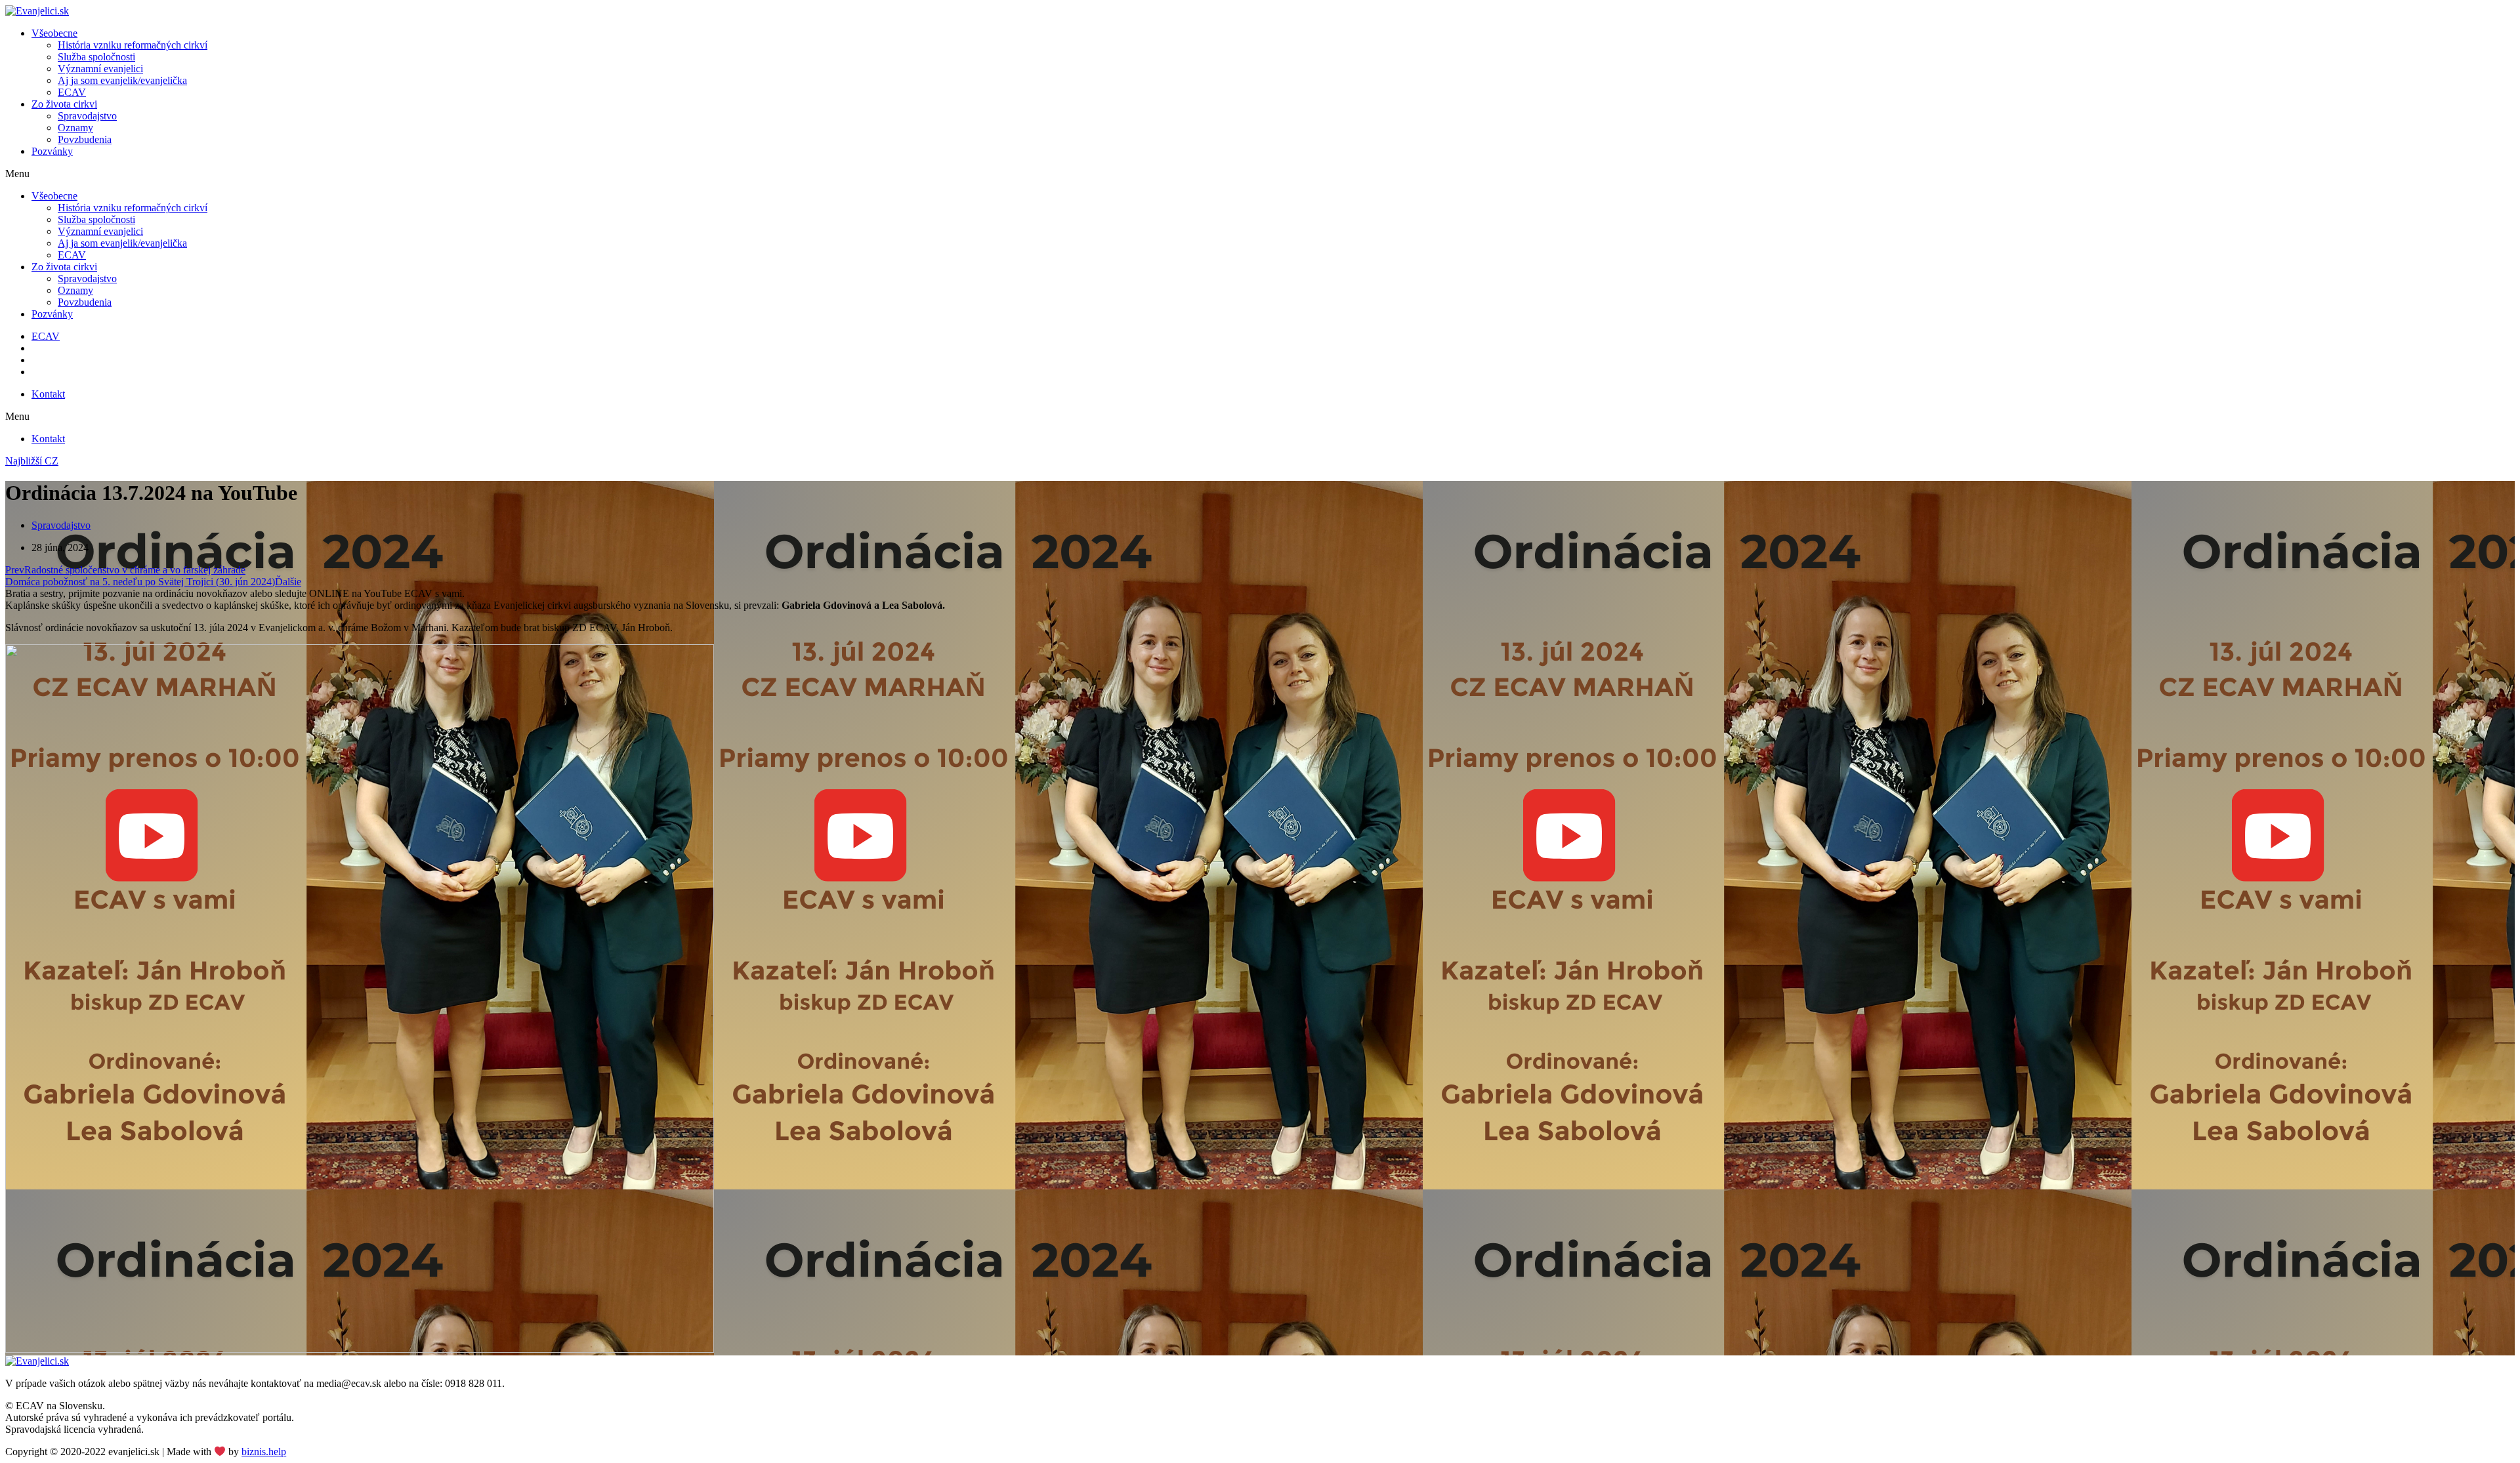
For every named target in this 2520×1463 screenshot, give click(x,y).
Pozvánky (52, 151)
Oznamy (75, 128)
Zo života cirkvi (64, 104)
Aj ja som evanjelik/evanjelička (122, 80)
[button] (1260, 174)
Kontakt (48, 394)
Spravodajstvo (87, 116)
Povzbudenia (85, 139)
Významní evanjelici (100, 69)
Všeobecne (54, 33)
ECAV (72, 92)
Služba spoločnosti (96, 57)
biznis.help (264, 1452)
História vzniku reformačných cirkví (133, 45)
